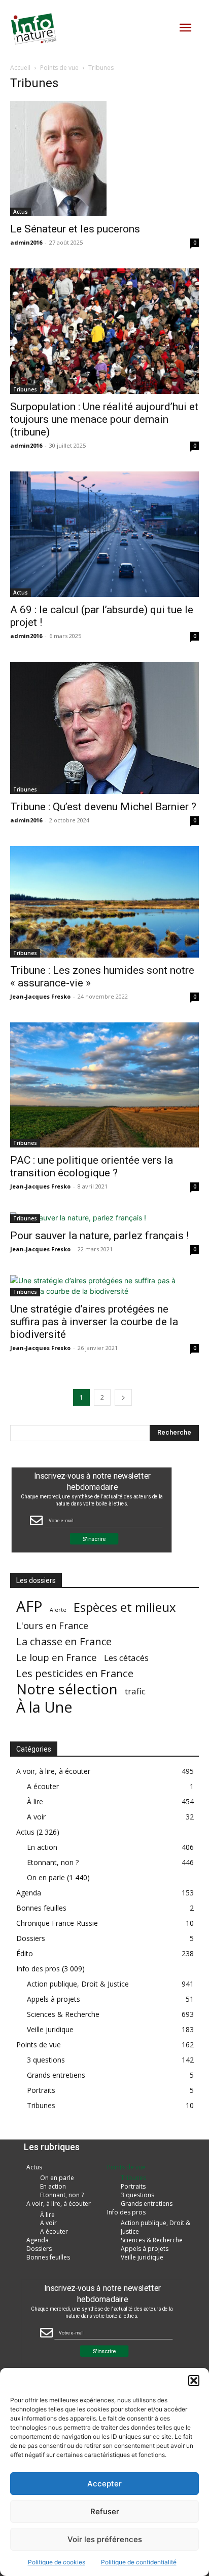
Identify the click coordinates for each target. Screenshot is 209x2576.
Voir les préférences (105, 2539)
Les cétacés (126, 1658)
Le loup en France (57, 1657)
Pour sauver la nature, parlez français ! (99, 1236)
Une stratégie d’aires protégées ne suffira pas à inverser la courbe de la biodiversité (94, 1322)
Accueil (20, 68)
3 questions (46, 2060)
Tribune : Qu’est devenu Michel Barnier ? (103, 807)
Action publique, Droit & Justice (78, 1984)
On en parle (46, 1877)
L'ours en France (52, 1626)
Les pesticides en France (75, 1673)
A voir (36, 1817)
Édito (25, 1953)
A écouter (43, 1786)
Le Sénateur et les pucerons (75, 229)
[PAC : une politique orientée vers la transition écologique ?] (104, 1085)
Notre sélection (67, 1689)
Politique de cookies (57, 2562)
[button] (194, 2381)
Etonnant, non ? (53, 1862)
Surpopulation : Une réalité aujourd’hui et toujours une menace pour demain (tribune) (104, 419)
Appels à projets (54, 1999)
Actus (21, 212)
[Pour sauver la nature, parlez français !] (104, 1218)
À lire (35, 1801)
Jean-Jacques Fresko (40, 996)
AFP (29, 1607)
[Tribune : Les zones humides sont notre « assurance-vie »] (104, 902)
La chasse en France (64, 1641)
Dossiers (31, 1938)
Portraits (41, 2090)
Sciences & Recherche (63, 2014)
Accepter (104, 2484)
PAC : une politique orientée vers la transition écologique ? (92, 1166)
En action (42, 1847)
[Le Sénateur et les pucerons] (104, 158)
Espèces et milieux (125, 1607)
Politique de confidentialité (139, 2562)
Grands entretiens (56, 2075)
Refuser (105, 2511)
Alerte (58, 1610)
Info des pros (38, 1969)
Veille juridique (50, 2029)
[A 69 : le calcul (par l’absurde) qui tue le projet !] (104, 534)
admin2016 (26, 242)
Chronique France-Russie (57, 1923)
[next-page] (123, 1397)
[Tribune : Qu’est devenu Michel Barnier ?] (104, 728)
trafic (135, 1691)
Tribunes (25, 389)
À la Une (44, 1707)
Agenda (29, 1893)
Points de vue (59, 68)
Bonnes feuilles (41, 1908)
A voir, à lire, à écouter (53, 1771)
